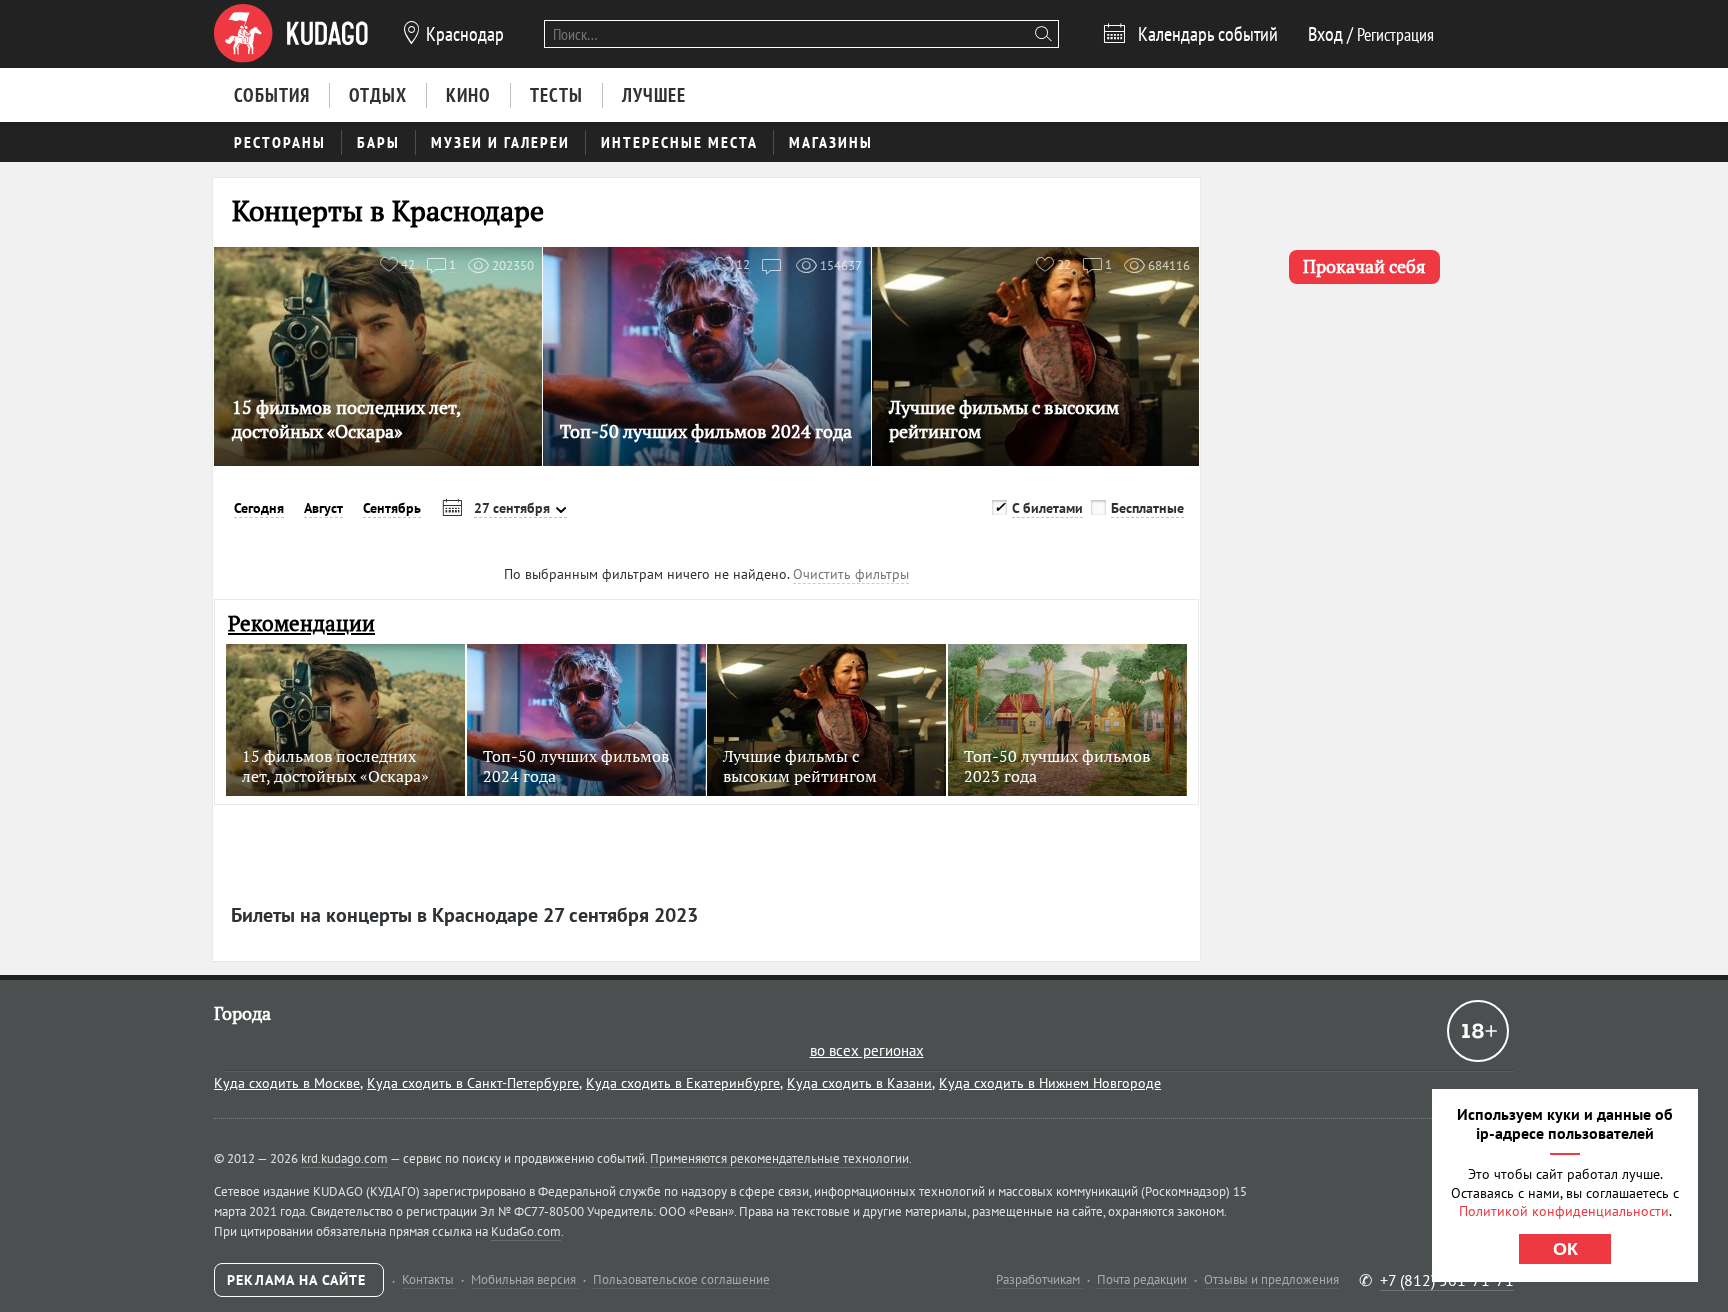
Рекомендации (301, 623)
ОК (1565, 1249)
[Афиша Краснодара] (291, 34)
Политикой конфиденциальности (1564, 1211)
